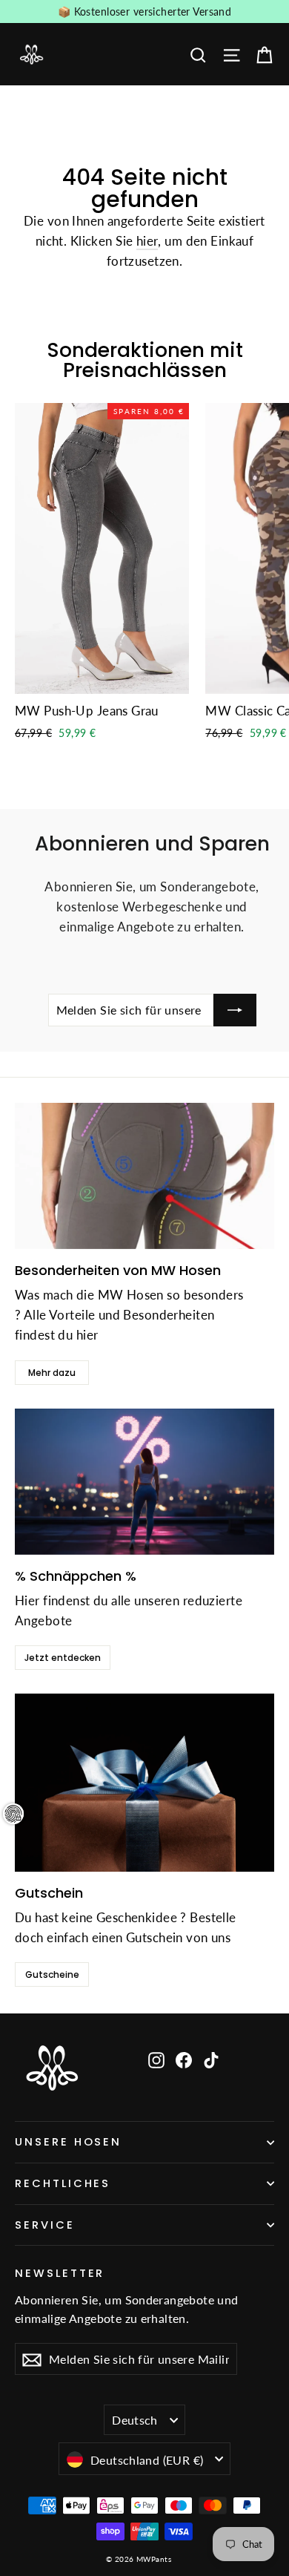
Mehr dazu (52, 1373)
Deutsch (135, 2420)
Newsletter (60, 2272)
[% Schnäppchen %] (144, 1482)
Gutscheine (52, 1974)
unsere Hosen (68, 2142)
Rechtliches (63, 2183)
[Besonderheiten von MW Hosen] (144, 1176)
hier (147, 241)
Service (45, 2225)
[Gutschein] (144, 1783)
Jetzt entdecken (63, 1658)
